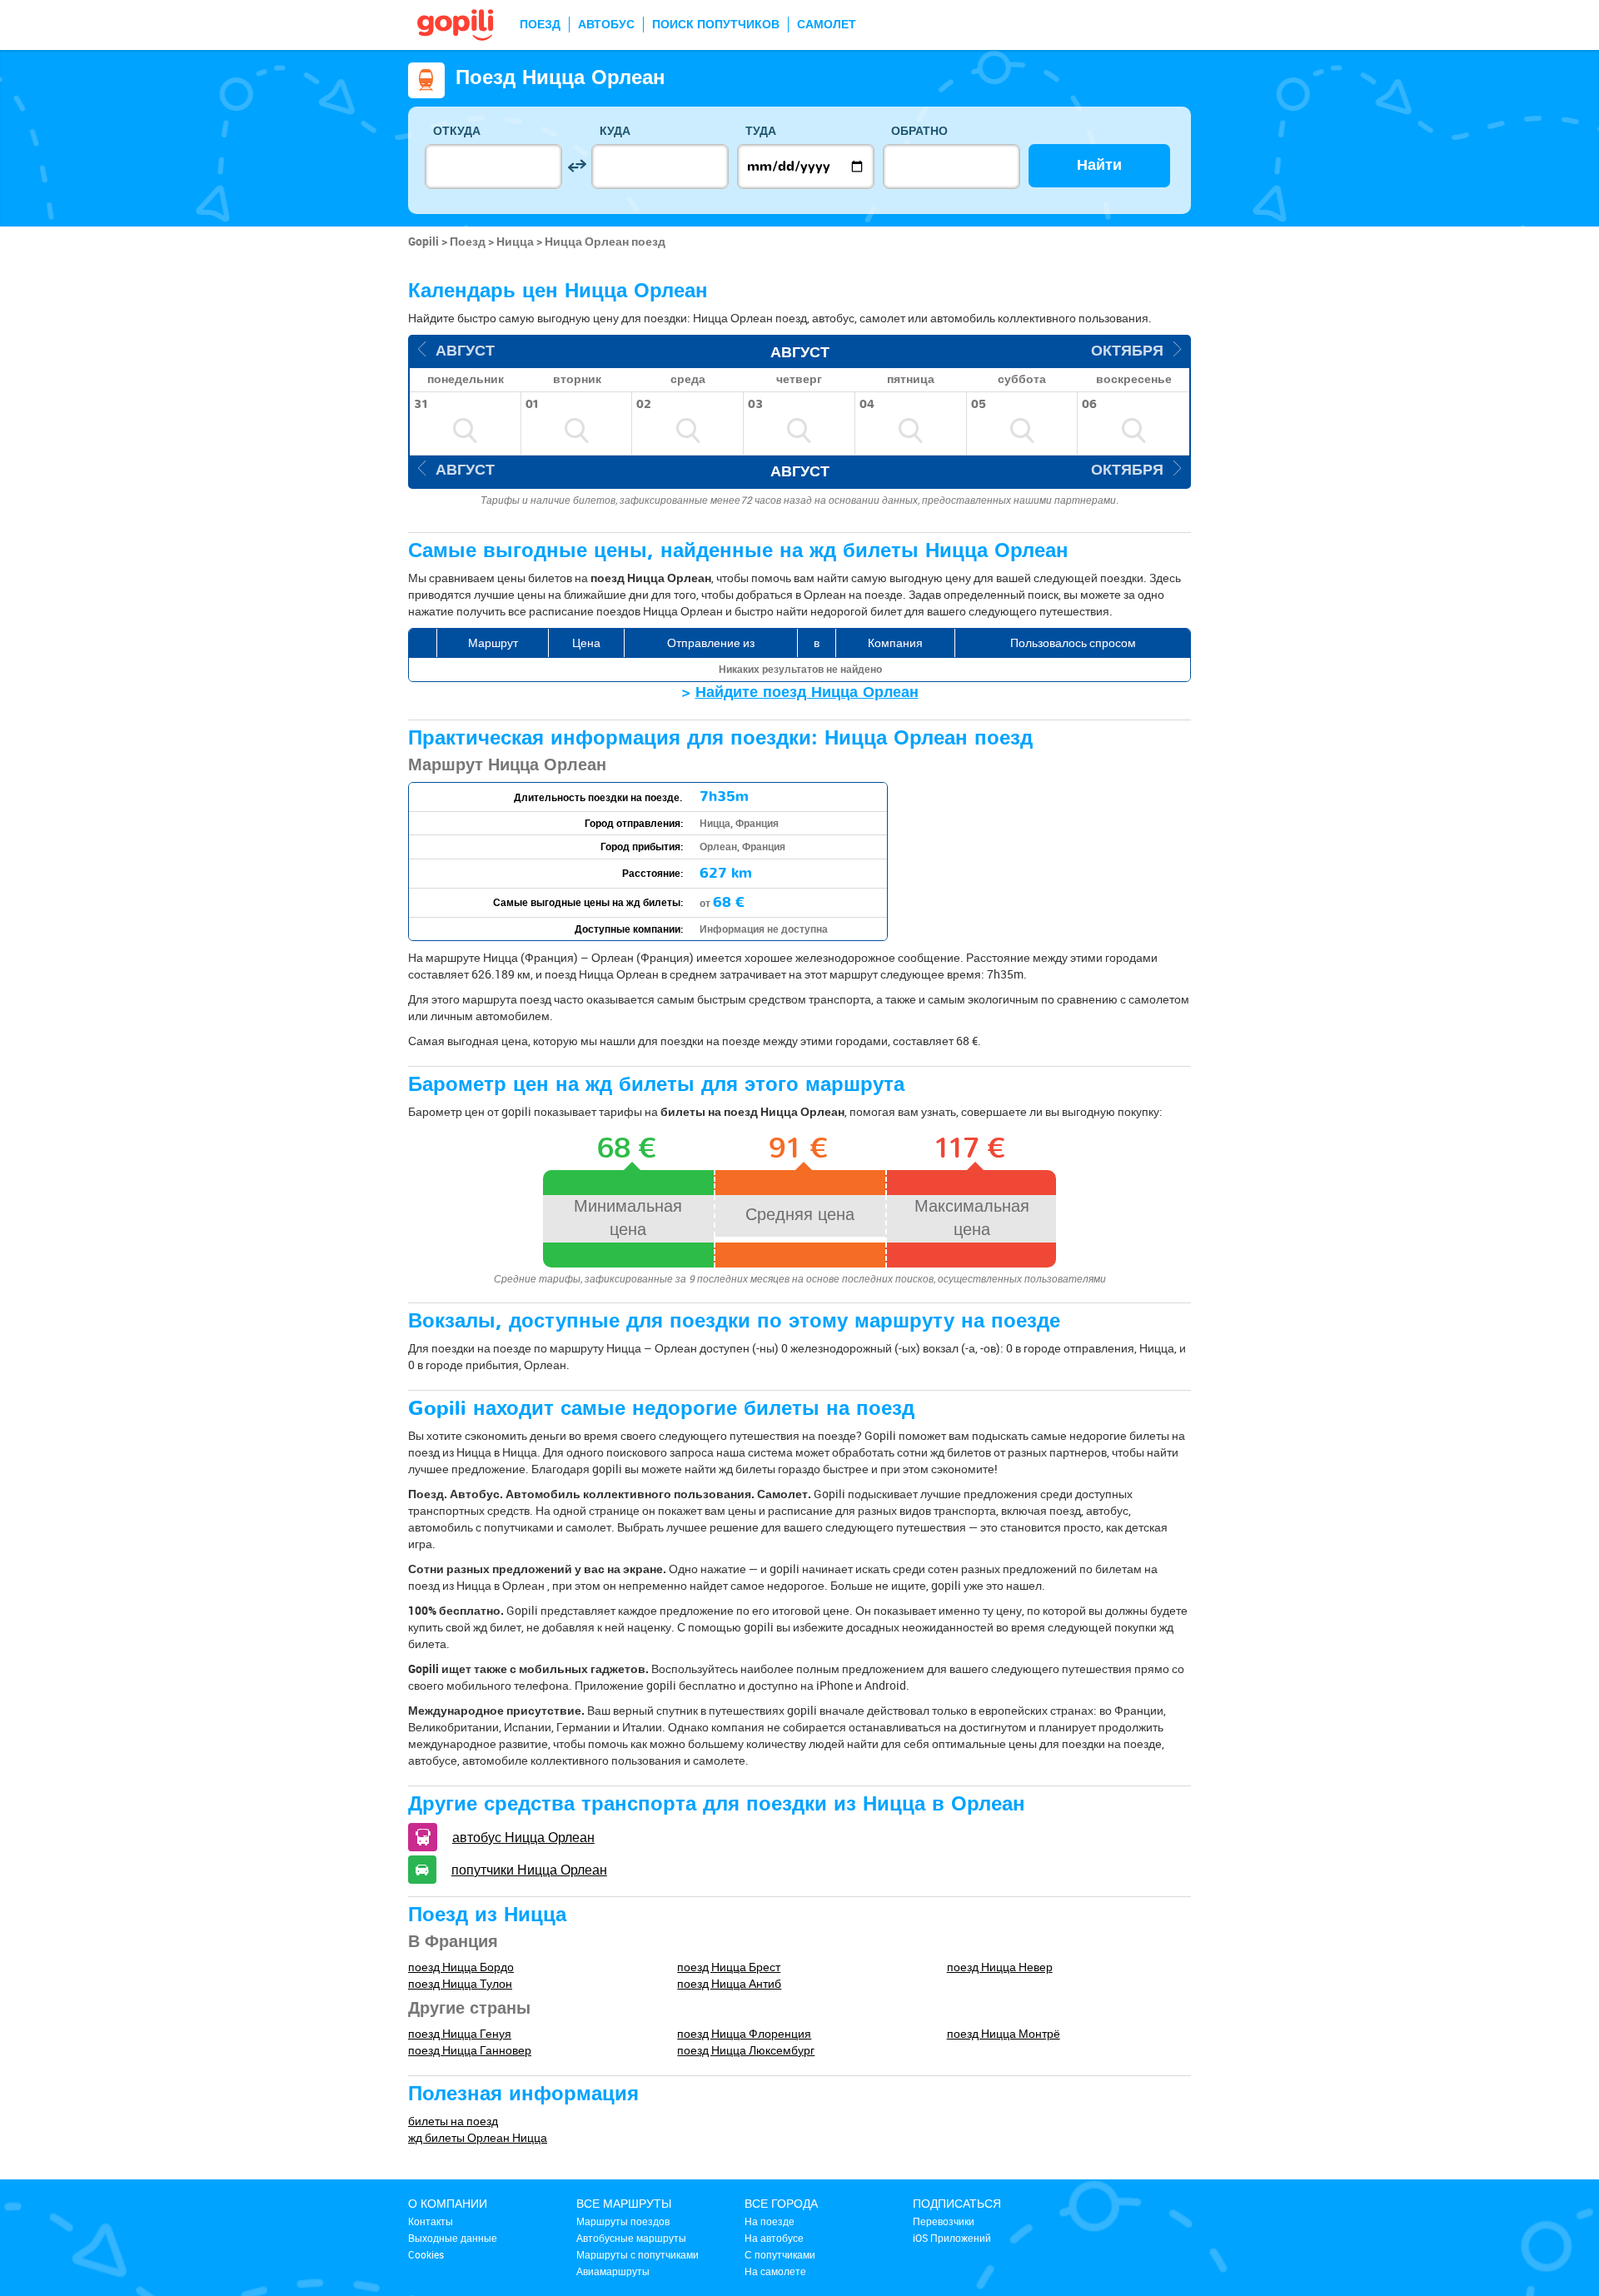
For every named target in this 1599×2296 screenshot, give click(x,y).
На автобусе (774, 2238)
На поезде (770, 2221)
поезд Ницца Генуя (460, 2033)
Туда (761, 131)
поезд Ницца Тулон (460, 1983)
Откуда (457, 131)
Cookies (426, 2254)
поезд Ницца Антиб (729, 1983)
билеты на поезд (453, 2121)
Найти (1099, 165)
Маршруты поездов (623, 2221)
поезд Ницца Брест (729, 1967)
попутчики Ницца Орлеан (529, 1870)
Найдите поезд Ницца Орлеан (807, 692)
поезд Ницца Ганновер (470, 2050)
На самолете (775, 2271)
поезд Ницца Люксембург (746, 2050)
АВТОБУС (606, 25)
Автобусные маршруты (631, 2238)
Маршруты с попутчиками (638, 2254)
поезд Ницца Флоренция (744, 2033)
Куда (615, 131)
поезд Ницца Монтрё (1004, 2033)
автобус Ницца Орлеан (523, 1837)
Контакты (431, 2221)
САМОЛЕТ (827, 25)
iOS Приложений (952, 2238)
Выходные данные (453, 2238)
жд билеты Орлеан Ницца (478, 2137)
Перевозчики (944, 2221)
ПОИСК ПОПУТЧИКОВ (716, 25)
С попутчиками (780, 2254)
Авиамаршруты (613, 2271)
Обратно (919, 131)
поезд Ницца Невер (1000, 1967)
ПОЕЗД (540, 25)
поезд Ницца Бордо (461, 1967)
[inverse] (577, 166)
